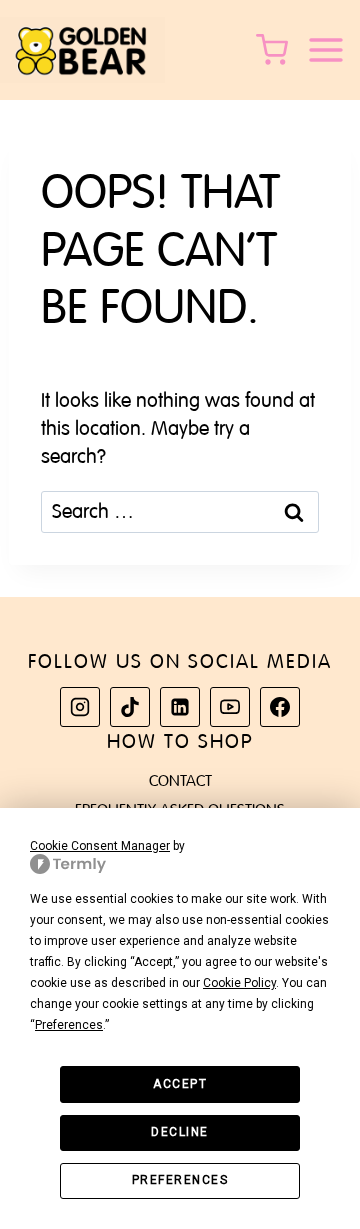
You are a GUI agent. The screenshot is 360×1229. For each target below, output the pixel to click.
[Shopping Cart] (276, 50)
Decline (180, 1132)
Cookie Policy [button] (239, 983)
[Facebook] (280, 707)
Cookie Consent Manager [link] (100, 846)
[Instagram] (80, 707)
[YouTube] (230, 707)
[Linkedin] (180, 707)
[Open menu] (333, 50)
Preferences (180, 1180)
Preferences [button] (69, 1025)
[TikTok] (130, 707)
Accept (180, 1084)
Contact (180, 781)
